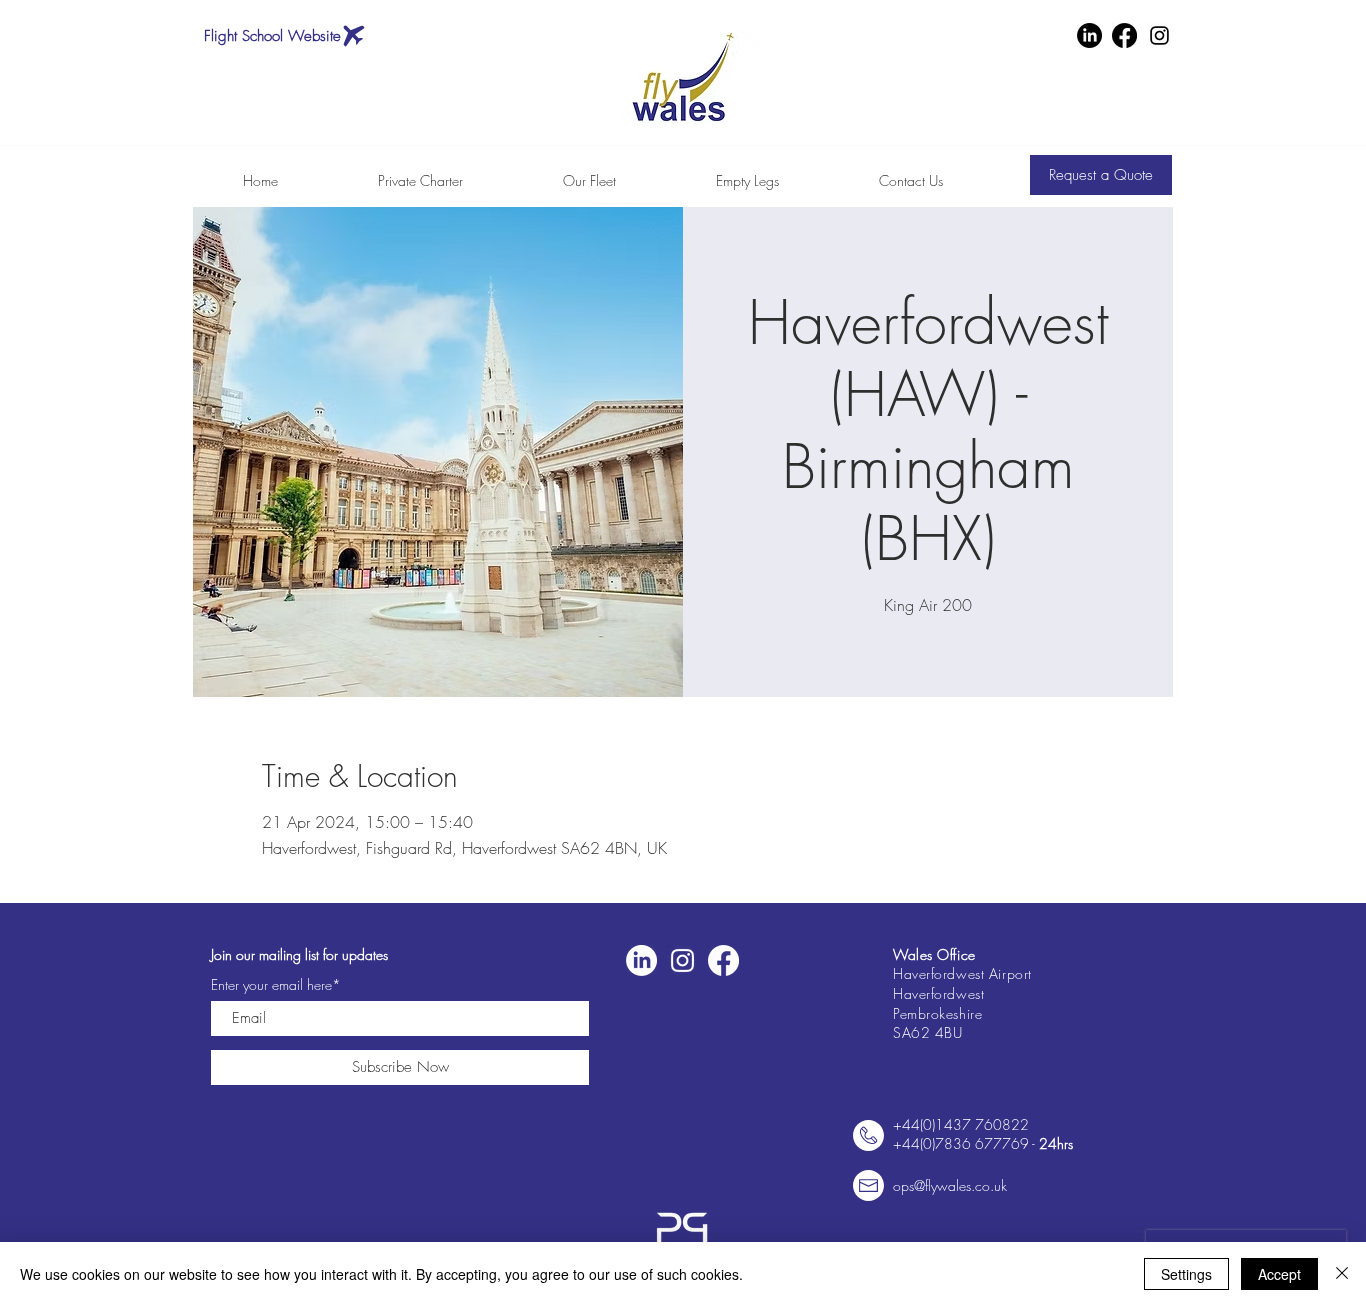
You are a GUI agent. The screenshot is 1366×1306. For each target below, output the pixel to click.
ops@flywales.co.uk (950, 1185)
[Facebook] (1124, 35)
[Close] (1342, 1274)
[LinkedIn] (1089, 35)
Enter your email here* (276, 985)
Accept (1279, 1274)
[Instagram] (1159, 35)
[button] (1101, 175)
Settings (1186, 1274)
